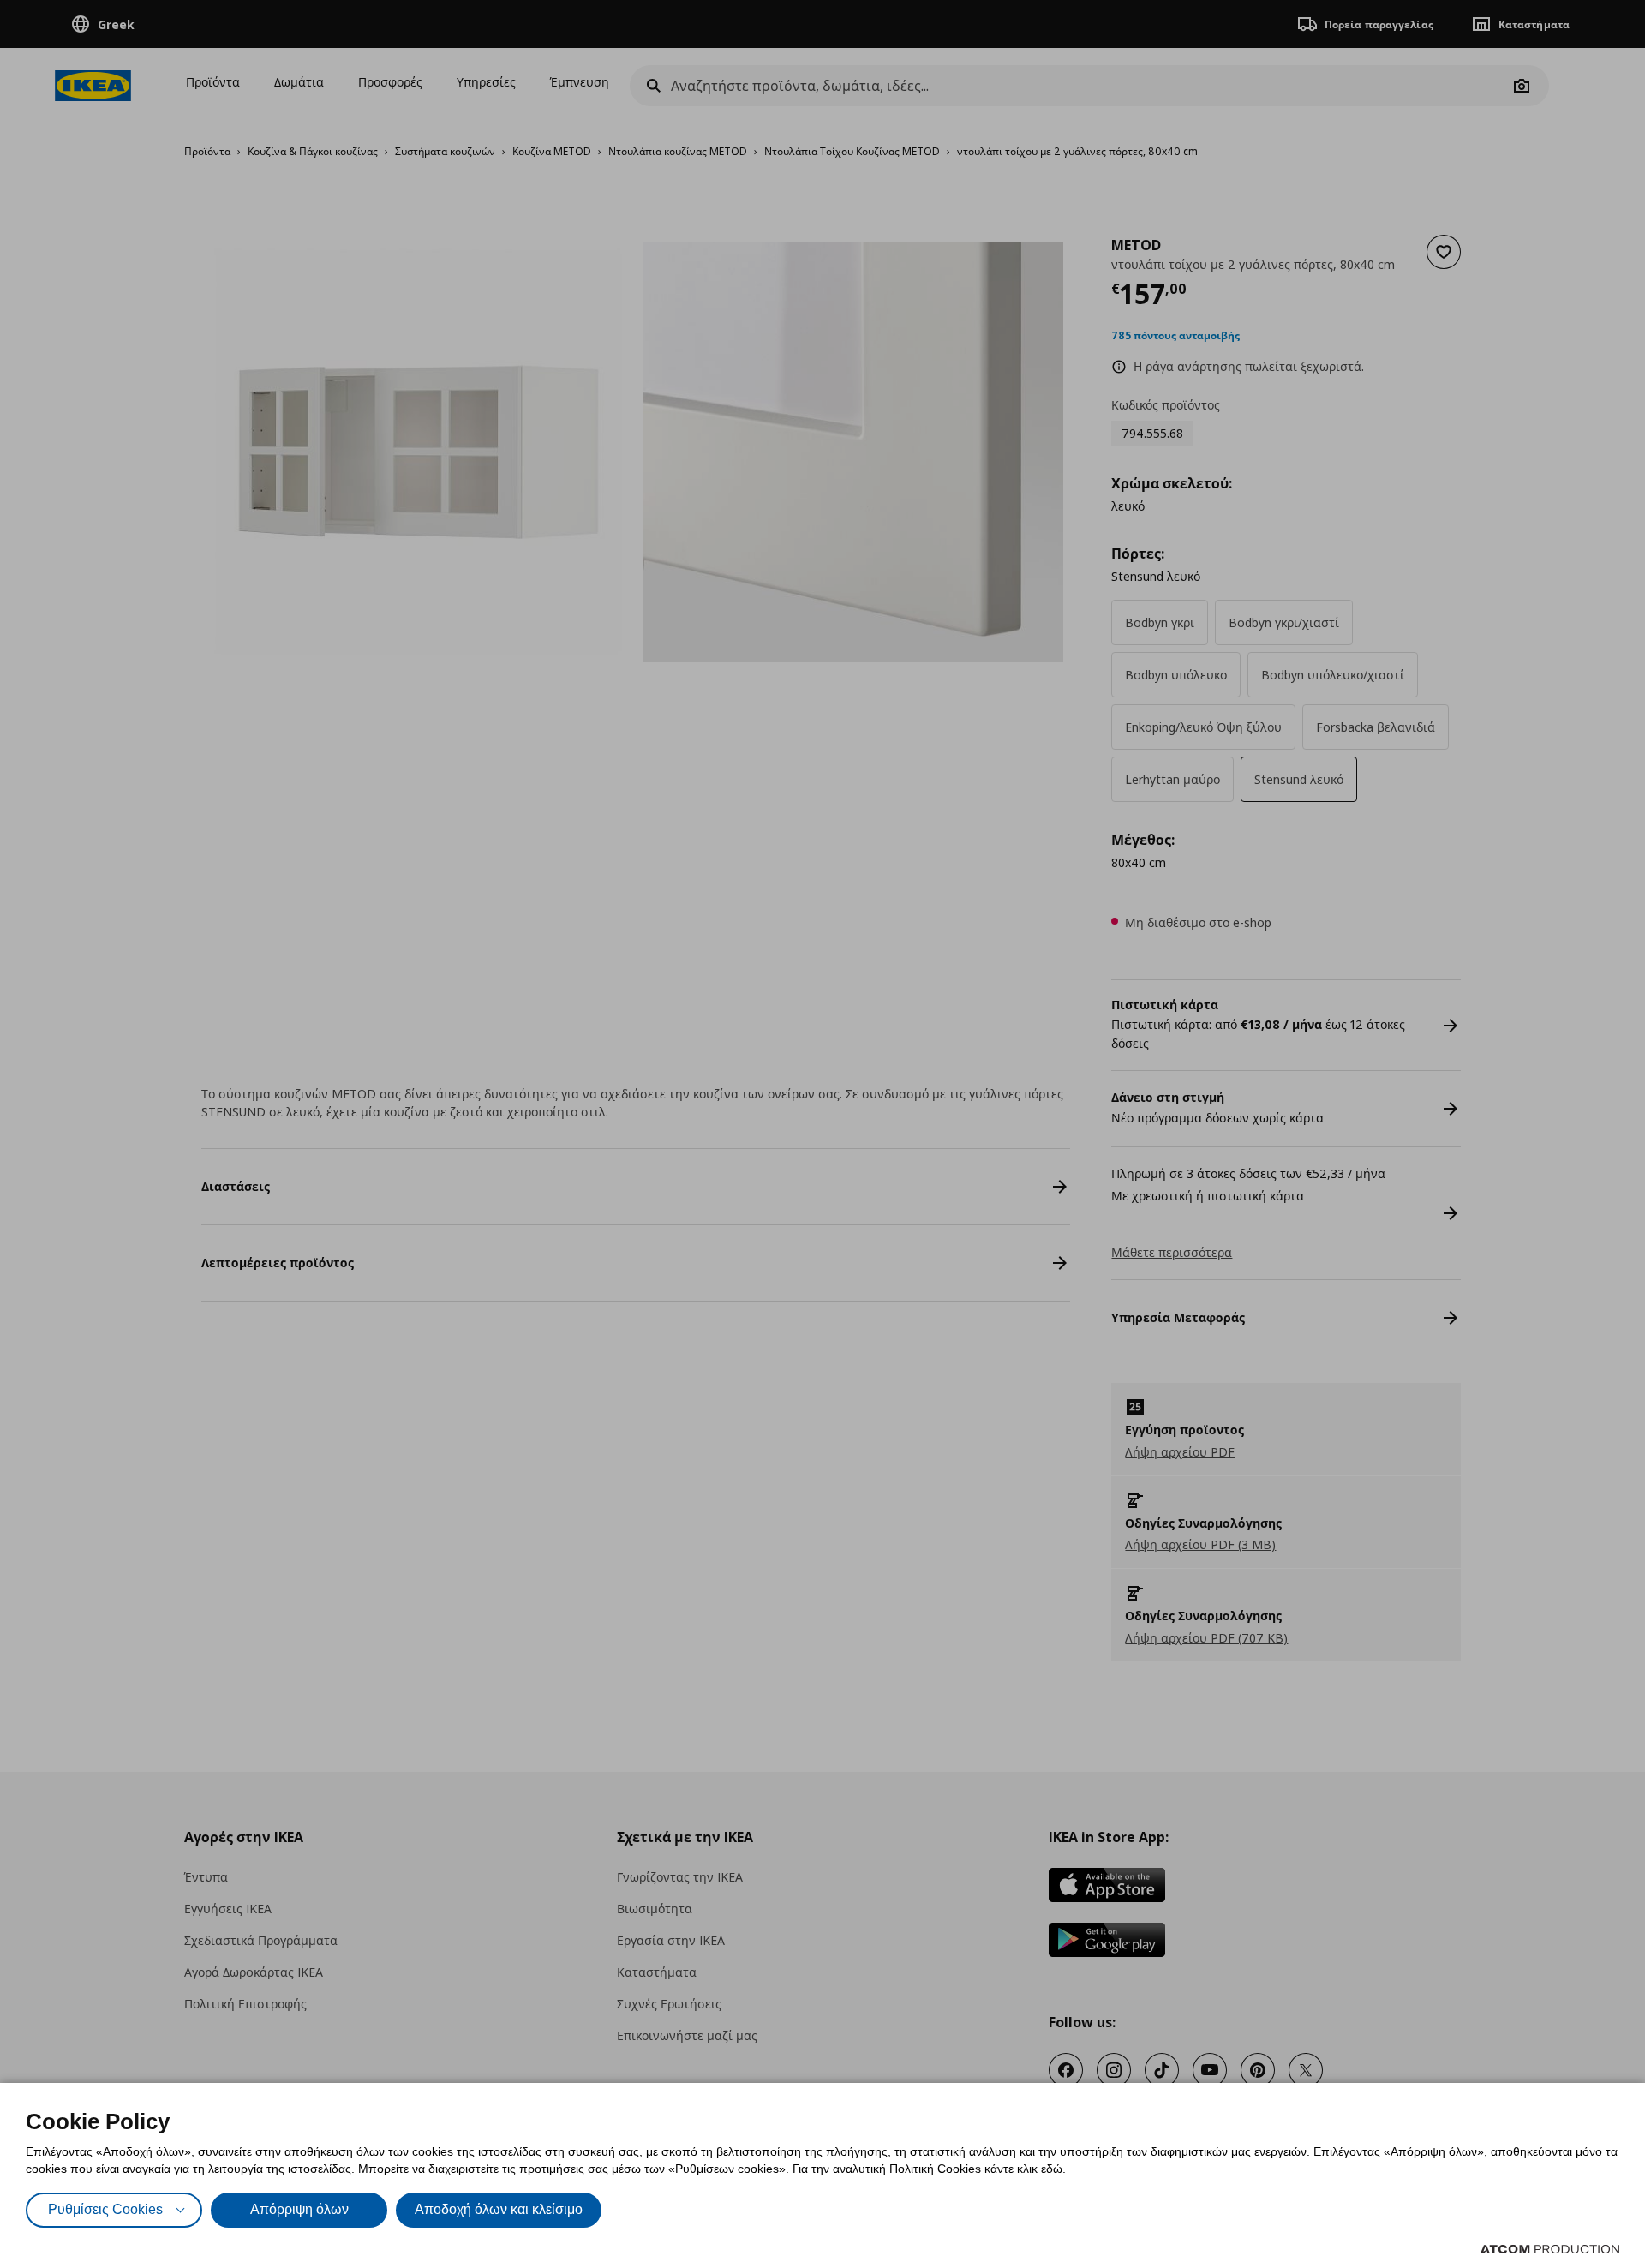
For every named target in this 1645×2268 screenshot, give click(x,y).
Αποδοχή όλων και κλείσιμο (499, 2209)
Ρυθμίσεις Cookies (105, 2209)
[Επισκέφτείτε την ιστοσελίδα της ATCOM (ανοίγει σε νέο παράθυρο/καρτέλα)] (1550, 2249)
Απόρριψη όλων (299, 2209)
